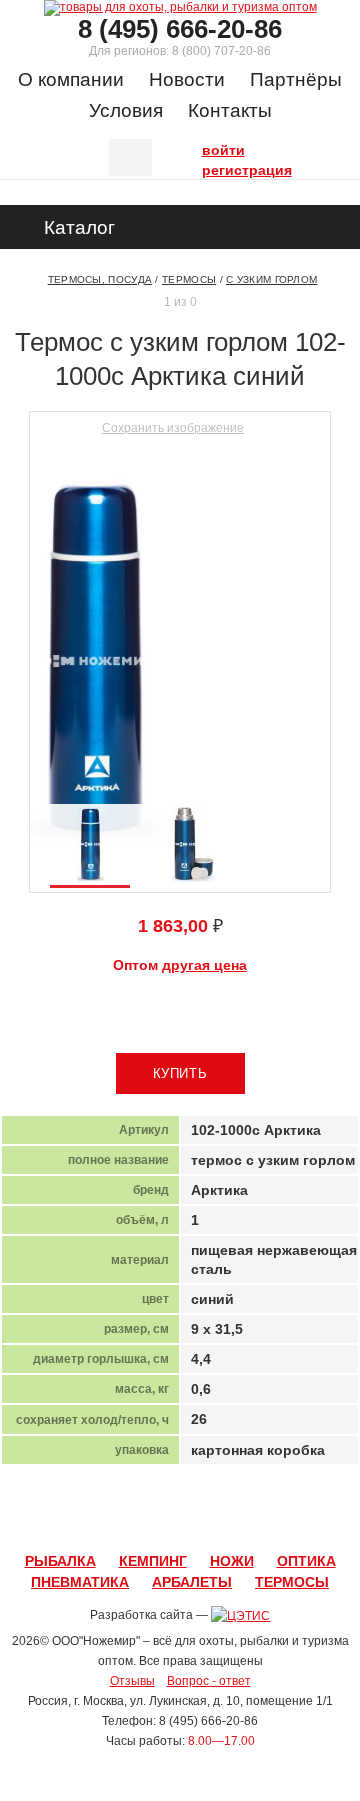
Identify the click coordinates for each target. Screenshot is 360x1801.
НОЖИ (232, 1561)
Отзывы (132, 1681)
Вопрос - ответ (209, 1681)
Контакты (230, 110)
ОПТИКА (306, 1561)
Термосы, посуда (100, 279)
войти (207, 148)
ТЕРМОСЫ (292, 1582)
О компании (71, 79)
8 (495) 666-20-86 (180, 29)
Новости (187, 79)
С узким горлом (271, 279)
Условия (126, 110)
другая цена (204, 965)
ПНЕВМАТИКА (80, 1582)
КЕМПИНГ (153, 1561)
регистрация (207, 168)
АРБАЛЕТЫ (192, 1582)
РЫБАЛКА (60, 1561)
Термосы (189, 279)
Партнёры (296, 79)
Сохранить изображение (173, 428)
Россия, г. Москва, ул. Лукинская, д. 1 (130, 1701)
